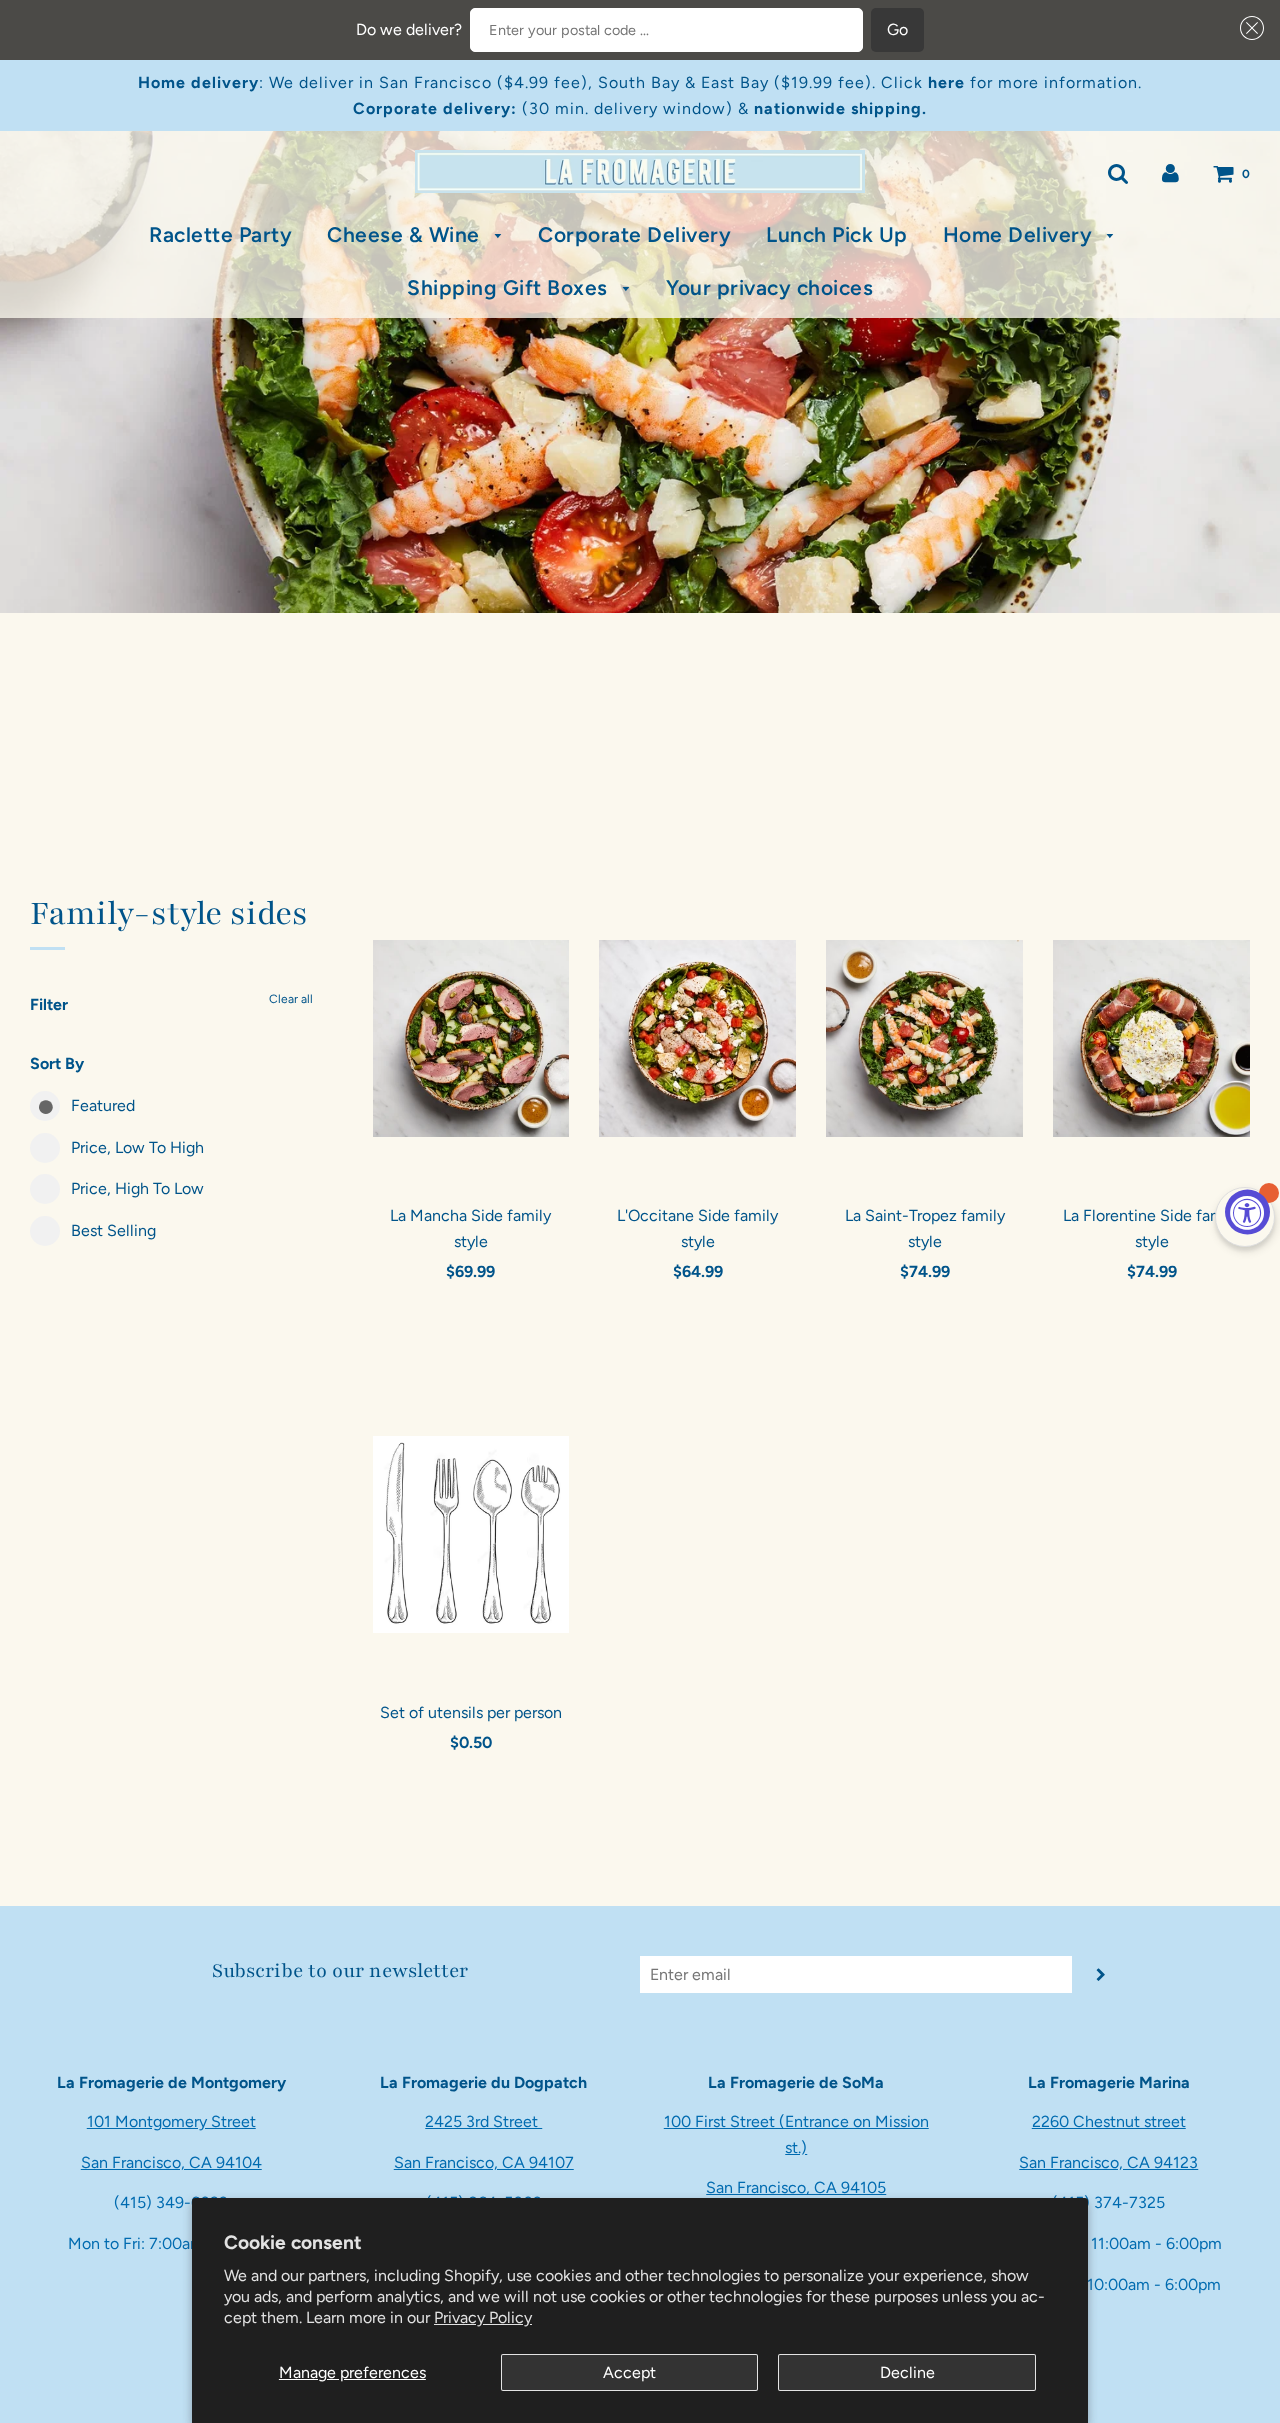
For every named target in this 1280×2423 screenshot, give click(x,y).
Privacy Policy (483, 2317)
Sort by (57, 1063)
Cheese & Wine (406, 234)
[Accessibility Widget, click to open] (1247, 1211)
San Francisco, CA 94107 (484, 2162)
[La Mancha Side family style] (471, 1038)
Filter (49, 1004)
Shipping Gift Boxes (510, 287)
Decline (907, 2372)
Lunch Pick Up (837, 234)
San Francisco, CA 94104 (171, 2162)
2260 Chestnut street (1109, 2121)
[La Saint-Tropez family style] (924, 1038)
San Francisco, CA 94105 (796, 2187)
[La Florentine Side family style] (1151, 1038)
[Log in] (1170, 172)
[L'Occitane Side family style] (697, 1038)
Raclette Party (220, 234)
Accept (629, 2372)
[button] (1248, 28)
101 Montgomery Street (171, 2121)
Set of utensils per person (471, 1712)
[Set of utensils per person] (471, 1535)
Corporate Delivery (634, 234)
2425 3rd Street (483, 2121)
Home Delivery (1020, 234)
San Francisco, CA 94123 (1108, 2162)
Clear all (291, 999)
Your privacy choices (769, 287)
